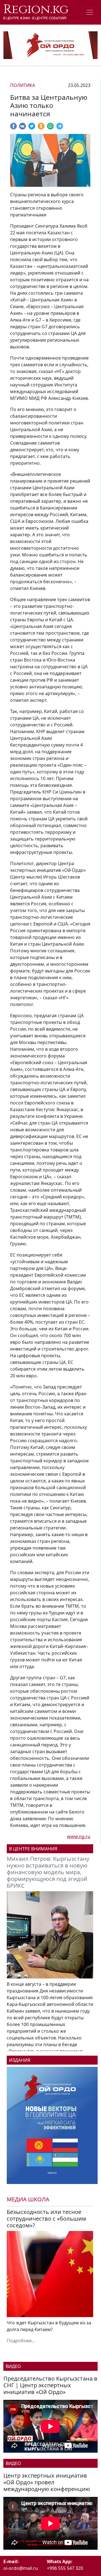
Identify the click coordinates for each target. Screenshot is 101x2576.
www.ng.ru (79, 1836)
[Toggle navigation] (90, 12)
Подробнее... (21, 2341)
